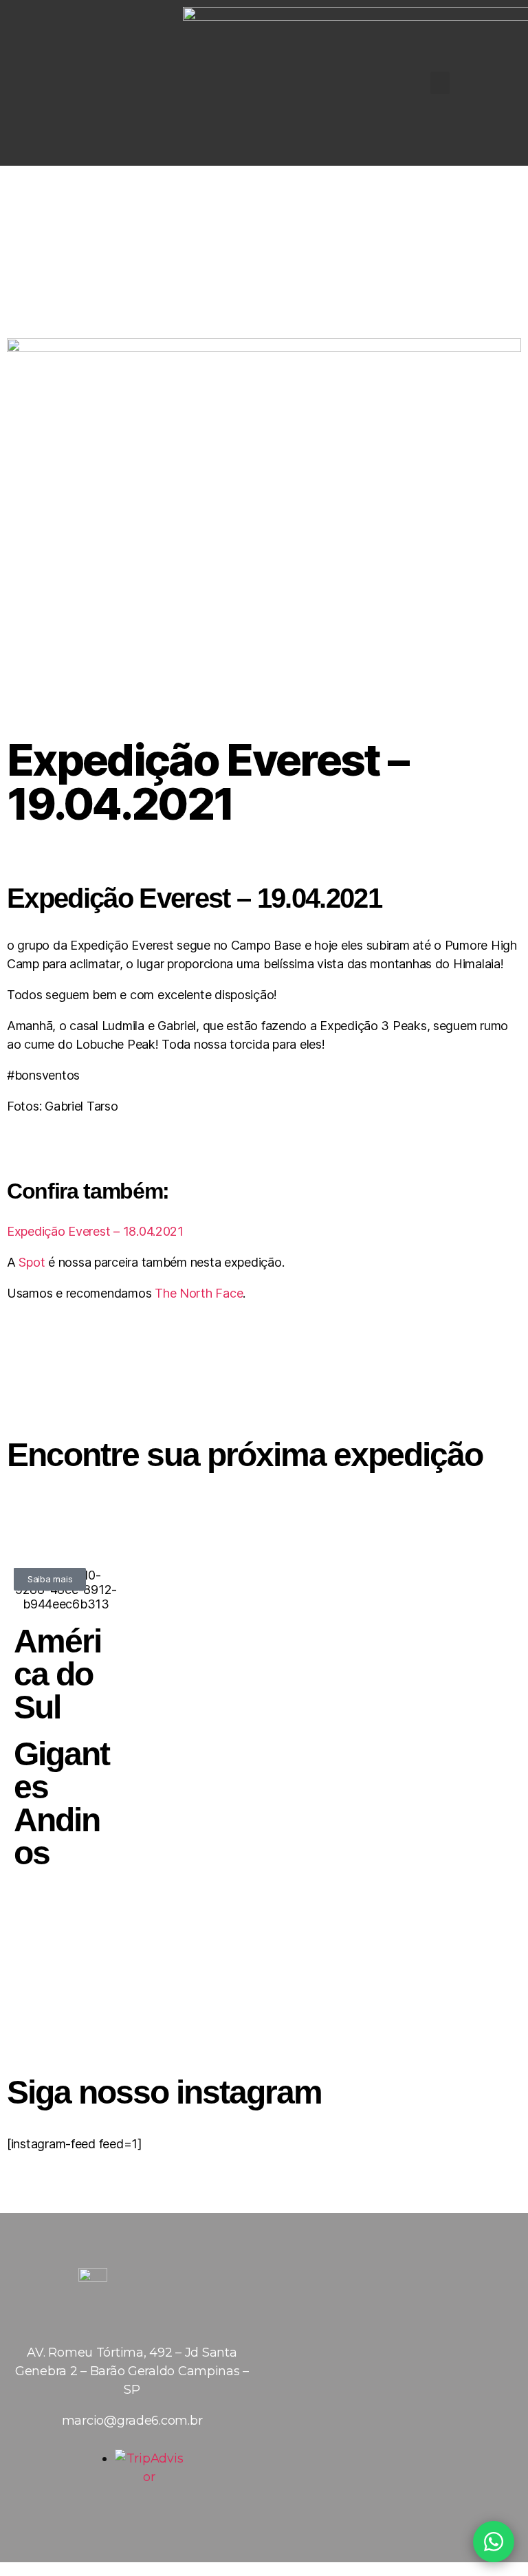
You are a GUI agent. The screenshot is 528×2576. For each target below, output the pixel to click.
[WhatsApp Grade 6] (494, 2542)
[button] (440, 83)
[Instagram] (88, 83)
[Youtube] (132, 2323)
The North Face (199, 1293)
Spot (32, 1262)
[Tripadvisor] (170, 2323)
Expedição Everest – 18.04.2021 (95, 1231)
